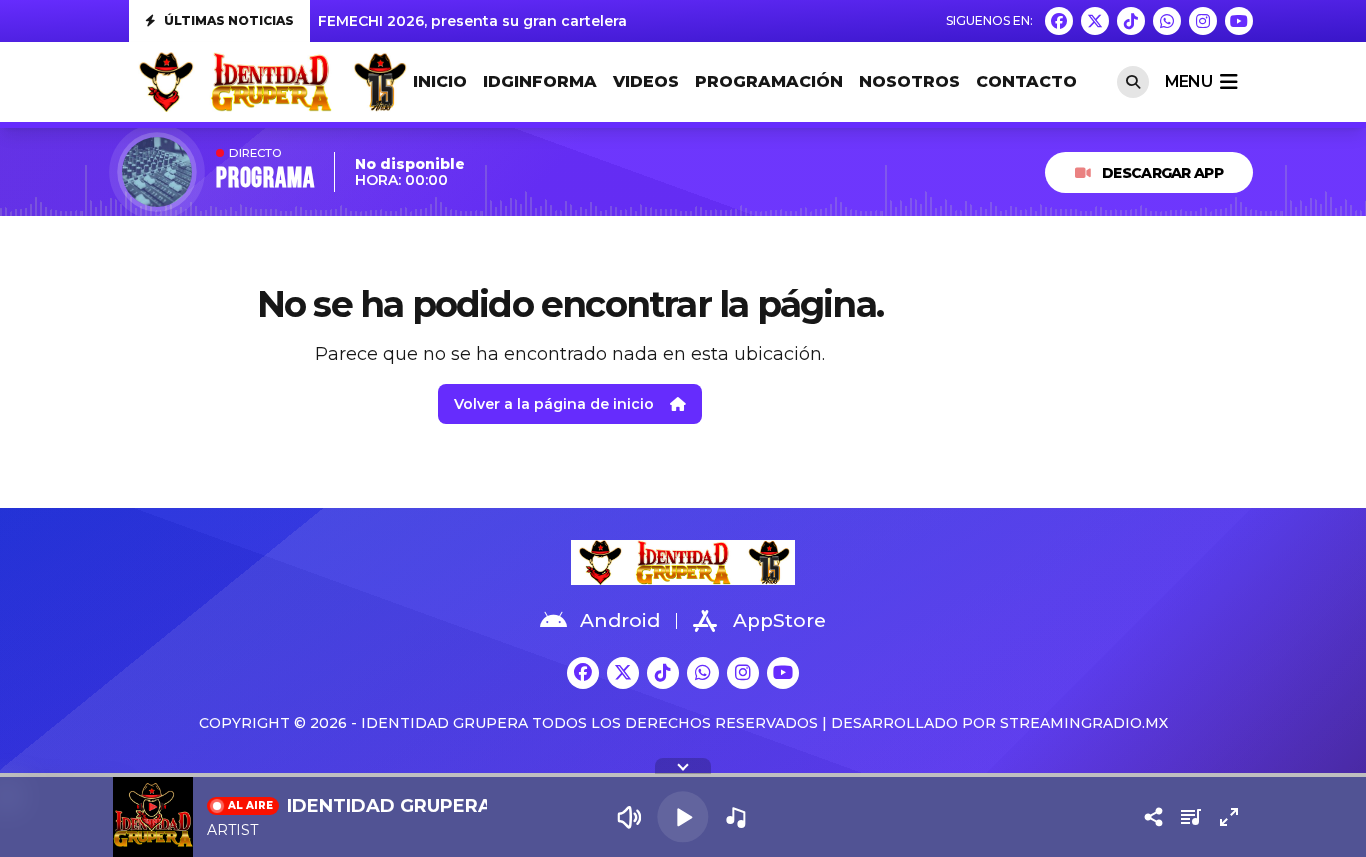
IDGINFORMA (540, 81)
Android (620, 620)
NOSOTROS (909, 81)
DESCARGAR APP (1162, 173)
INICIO (440, 81)
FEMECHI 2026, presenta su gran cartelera (472, 21)
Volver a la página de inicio (554, 404)
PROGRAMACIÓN (769, 81)
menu (1188, 81)
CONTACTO (1026, 81)
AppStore (779, 620)
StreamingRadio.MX (1084, 723)
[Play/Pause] (682, 816)
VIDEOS (646, 81)
